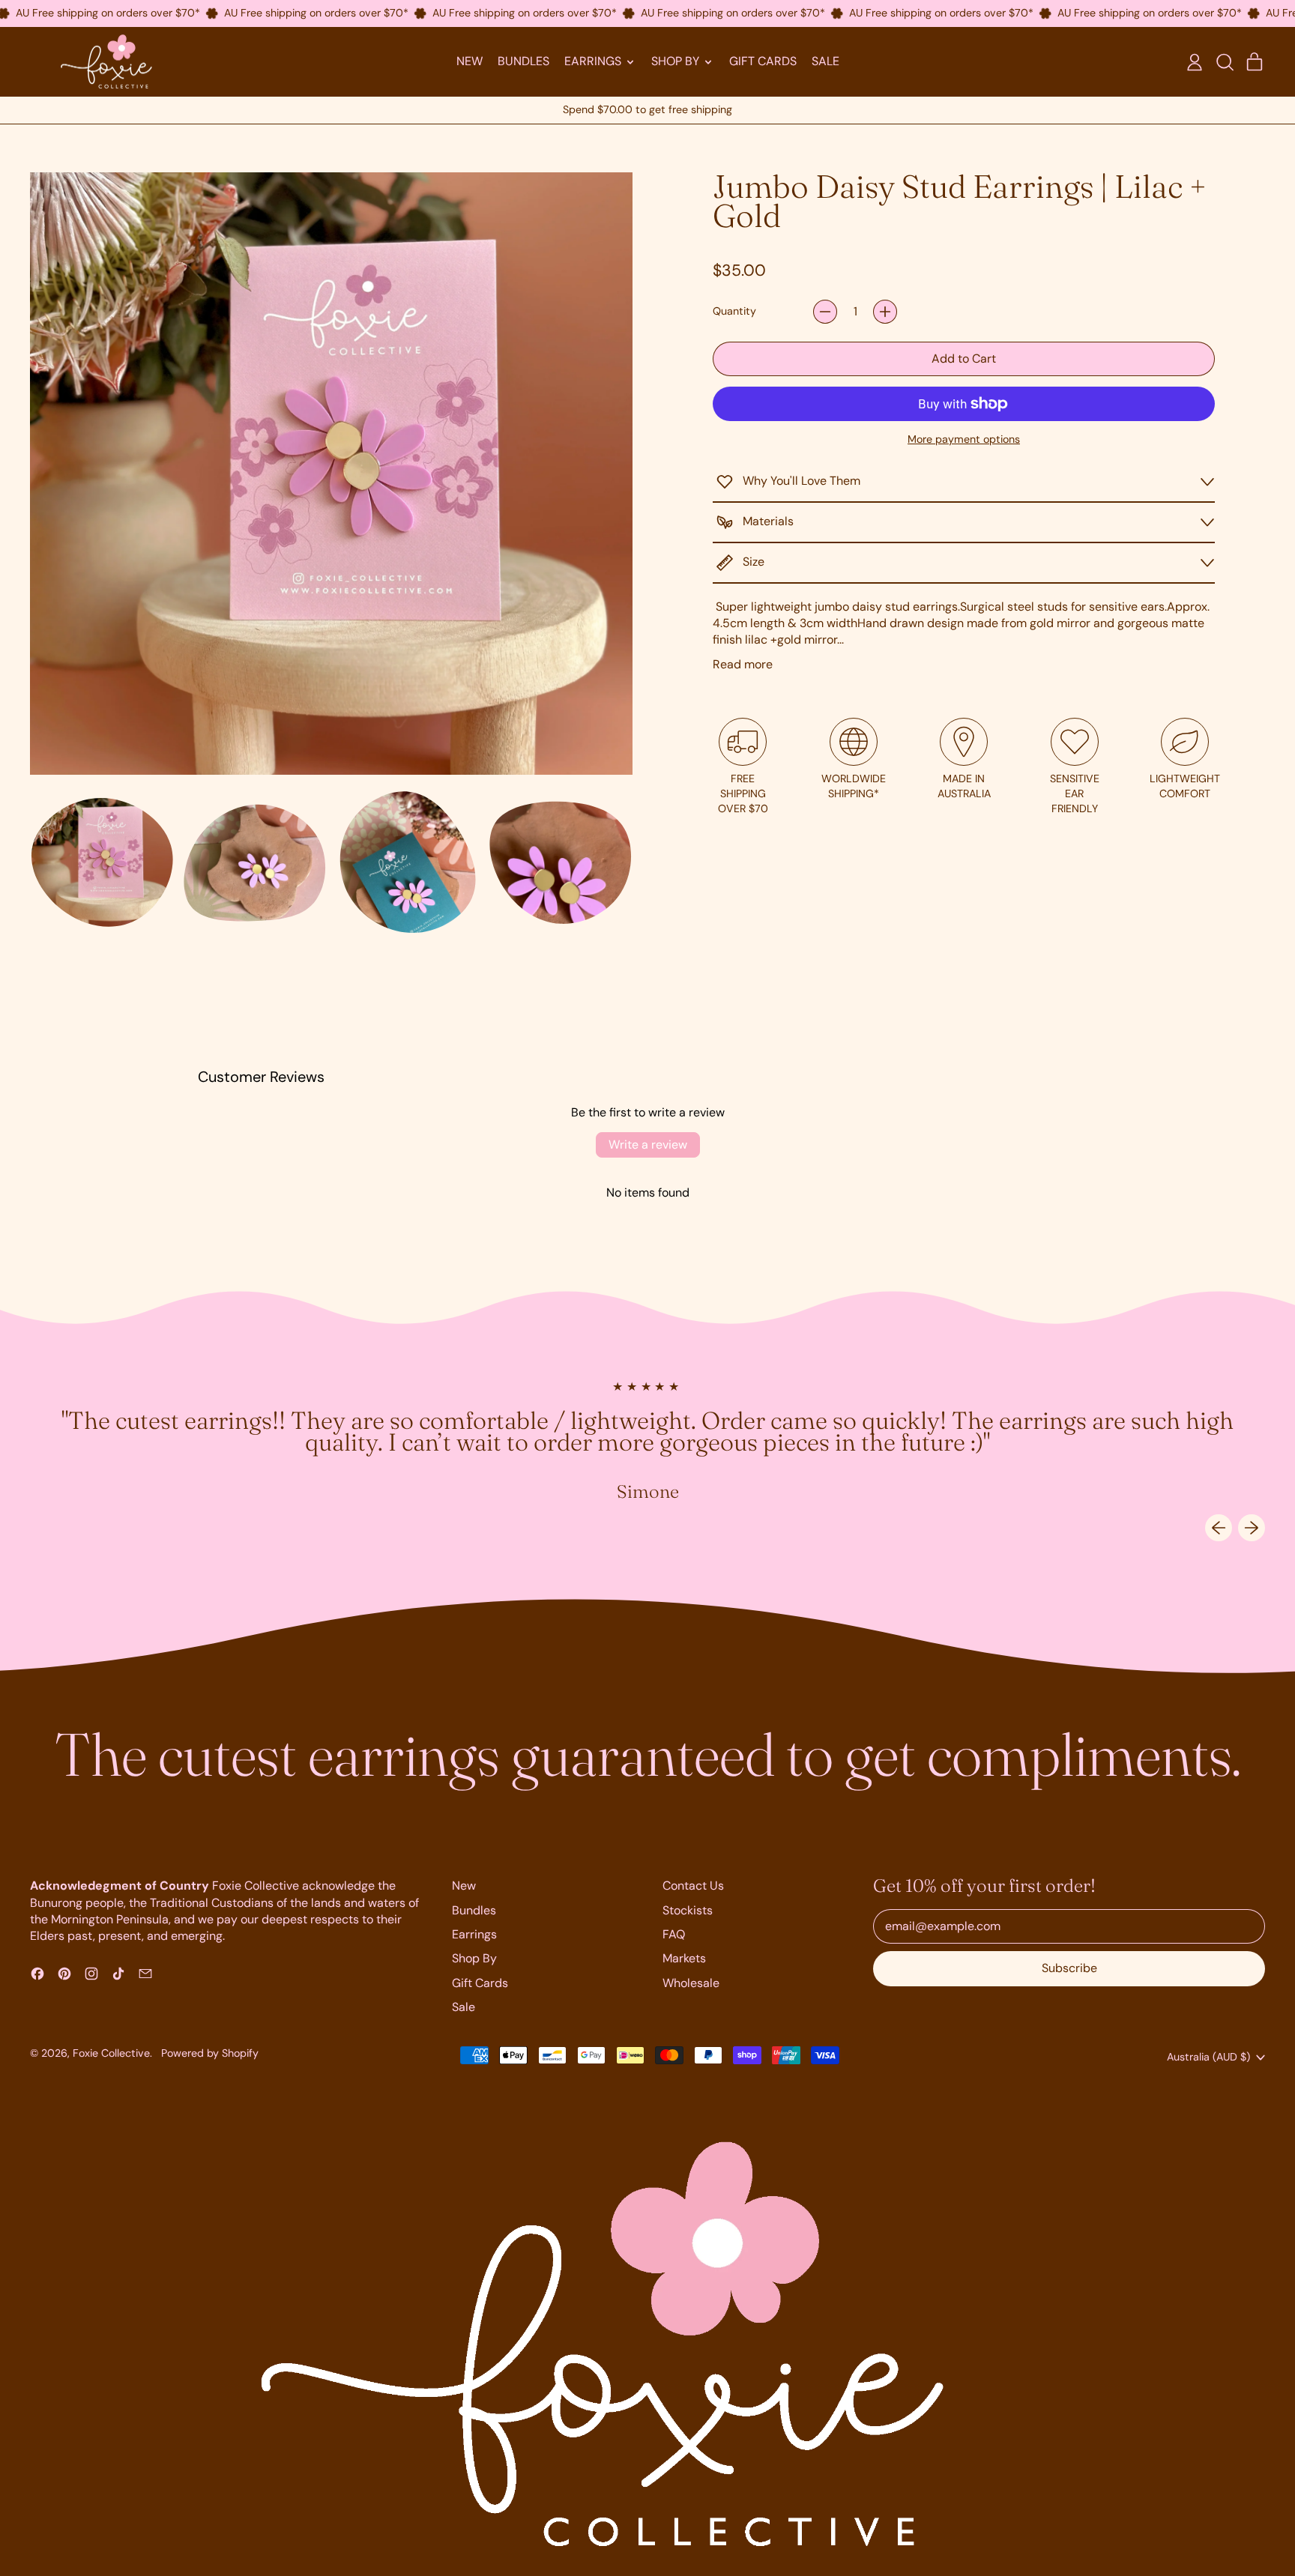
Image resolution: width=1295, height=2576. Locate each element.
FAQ (674, 1934)
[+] (885, 312)
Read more (743, 664)
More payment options (964, 439)
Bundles (523, 61)
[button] (1225, 62)
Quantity (734, 311)
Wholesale (691, 1983)
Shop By (474, 1958)
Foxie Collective (111, 2053)
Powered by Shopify (210, 2053)
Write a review (648, 1145)
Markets (684, 1958)
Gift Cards (763, 61)
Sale (825, 61)
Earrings (474, 1934)
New (470, 61)
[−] (825, 312)
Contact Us (693, 1886)
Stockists (688, 1910)
